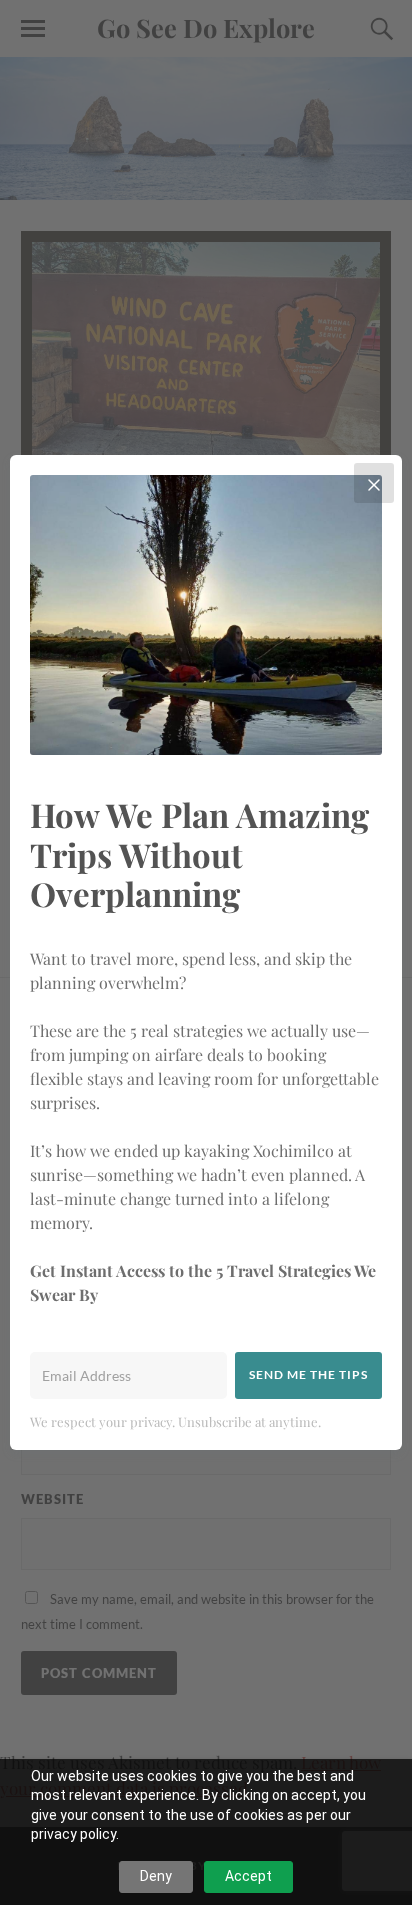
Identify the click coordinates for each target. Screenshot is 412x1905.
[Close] (374, 483)
